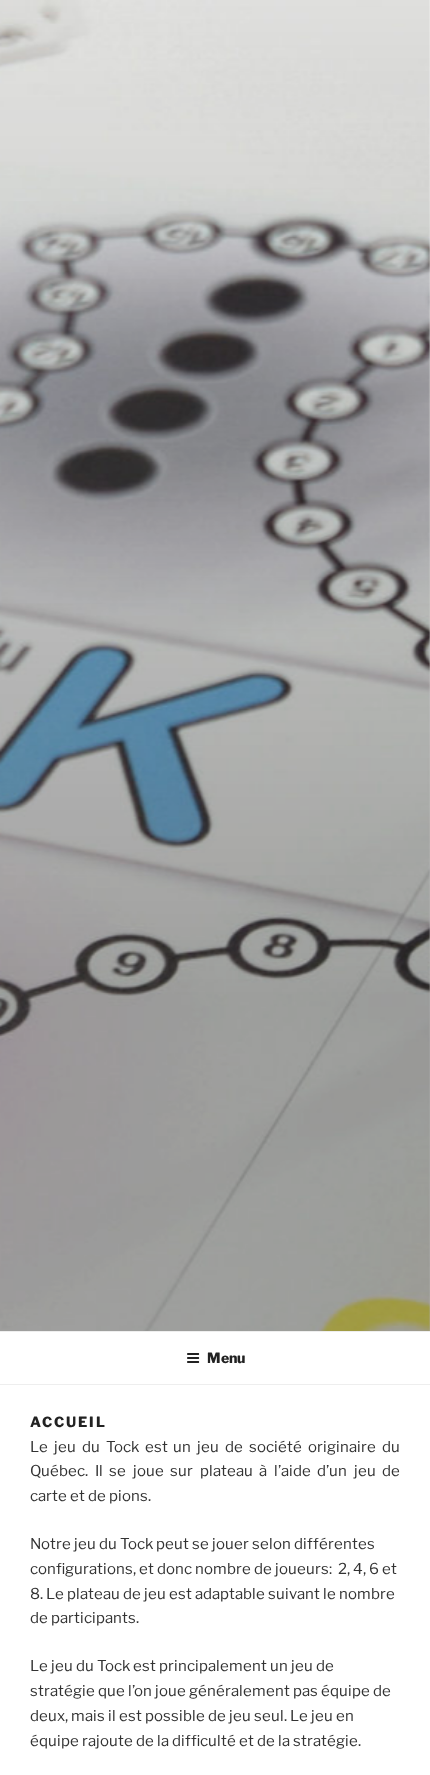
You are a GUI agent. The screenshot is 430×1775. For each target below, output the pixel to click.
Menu (226, 1357)
